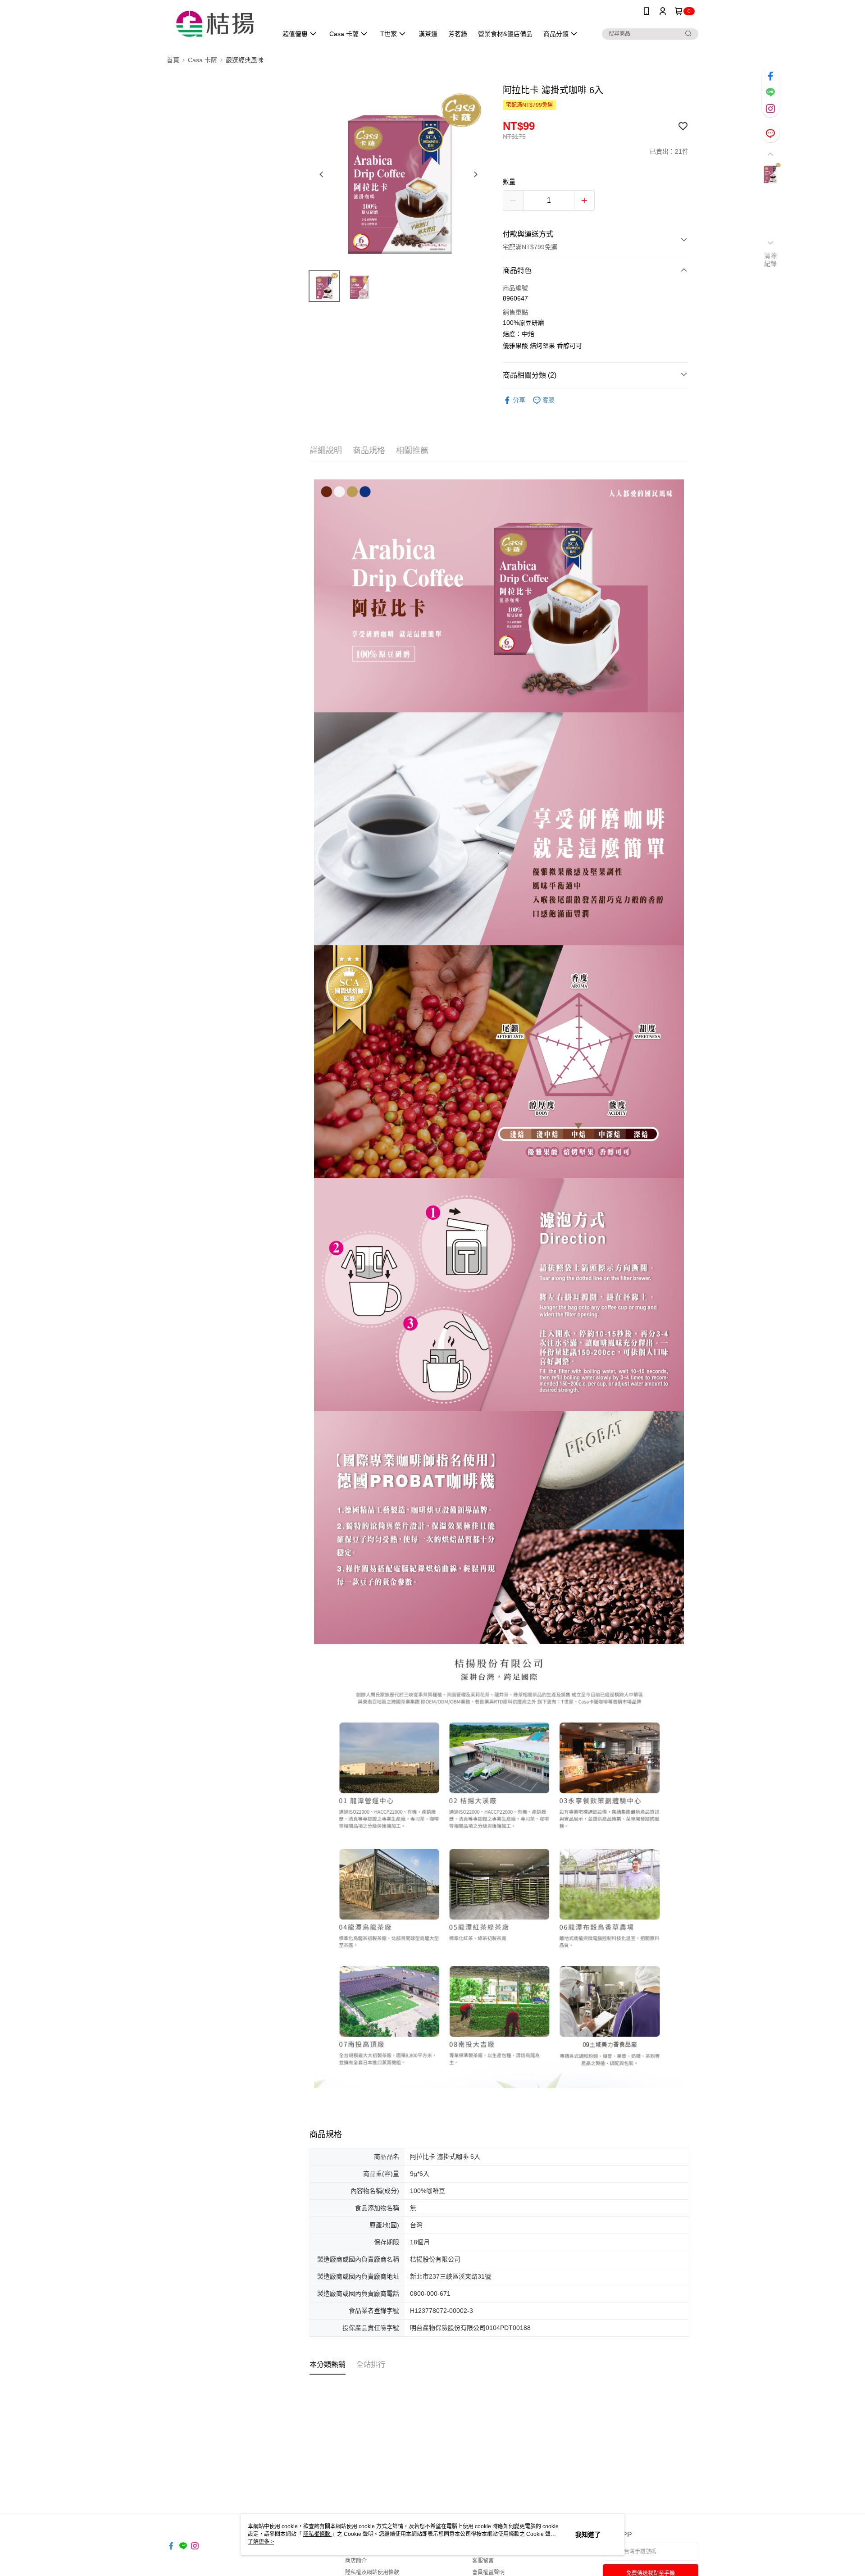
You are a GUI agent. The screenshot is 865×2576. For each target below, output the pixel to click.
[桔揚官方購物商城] (217, 24)
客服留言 (483, 2561)
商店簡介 (356, 2561)
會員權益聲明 (488, 2572)
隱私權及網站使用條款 (372, 2572)
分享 (519, 400)
